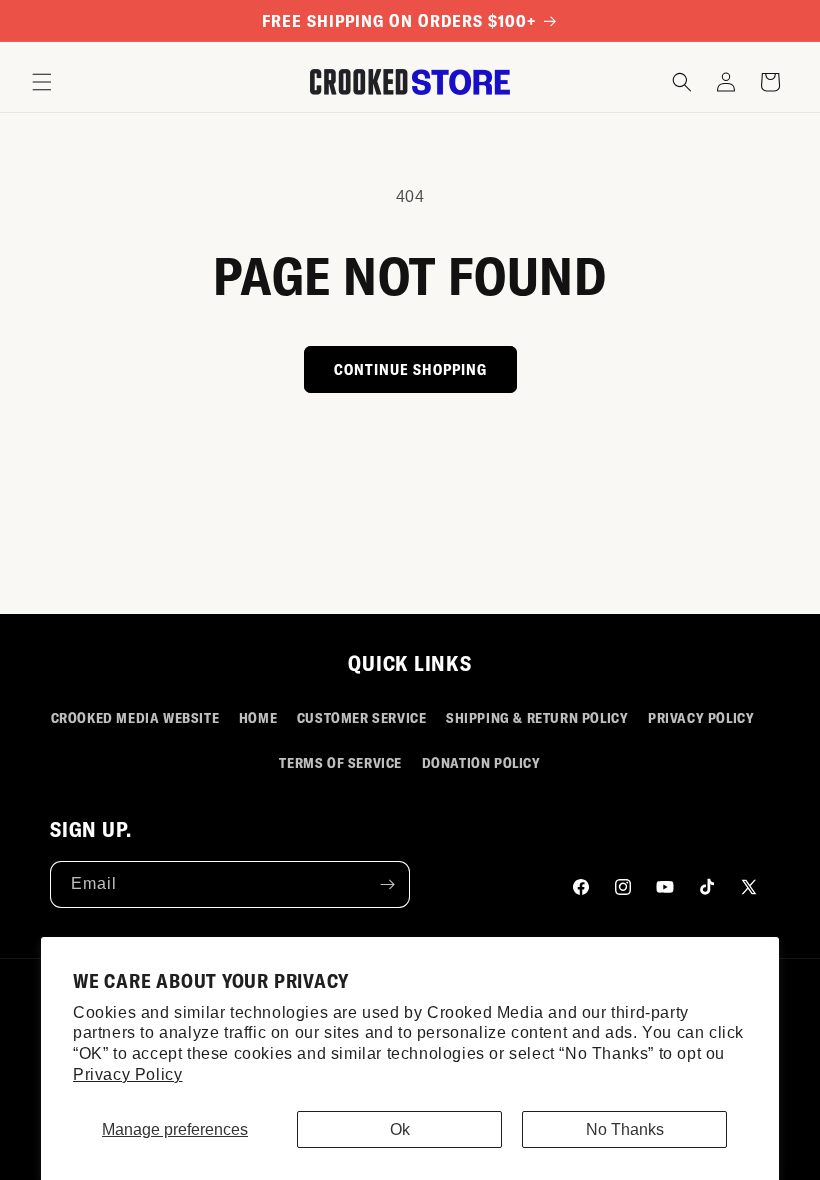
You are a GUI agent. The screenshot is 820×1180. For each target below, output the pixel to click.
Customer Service (362, 717)
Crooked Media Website (135, 717)
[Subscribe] (387, 884)
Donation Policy (481, 762)
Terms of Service (340, 762)
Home (258, 717)
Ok (400, 1129)
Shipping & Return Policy (537, 717)
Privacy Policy (127, 1074)
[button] (42, 82)
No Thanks (625, 1129)
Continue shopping (410, 369)
